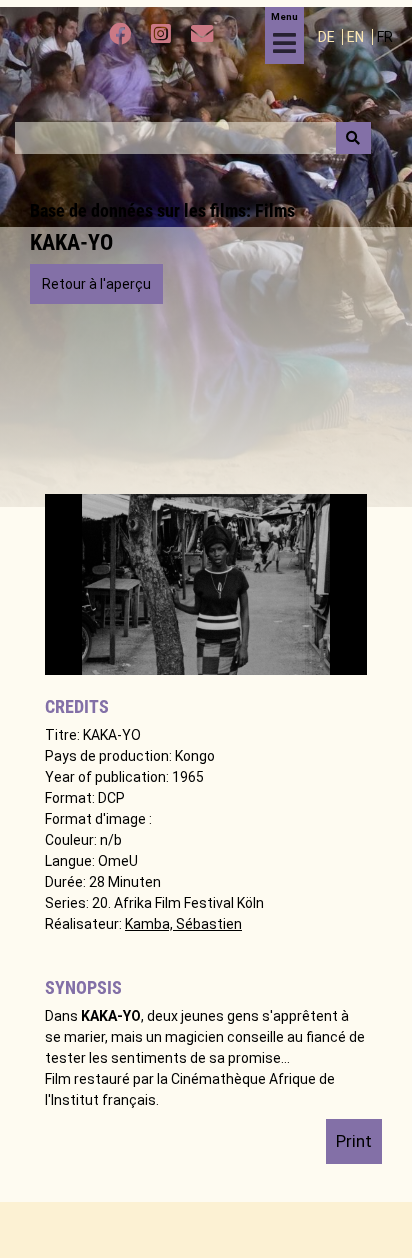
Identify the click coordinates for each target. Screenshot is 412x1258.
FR (385, 37)
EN (357, 37)
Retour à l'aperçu (96, 284)
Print (354, 1141)
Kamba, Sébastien (183, 924)
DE (328, 37)
